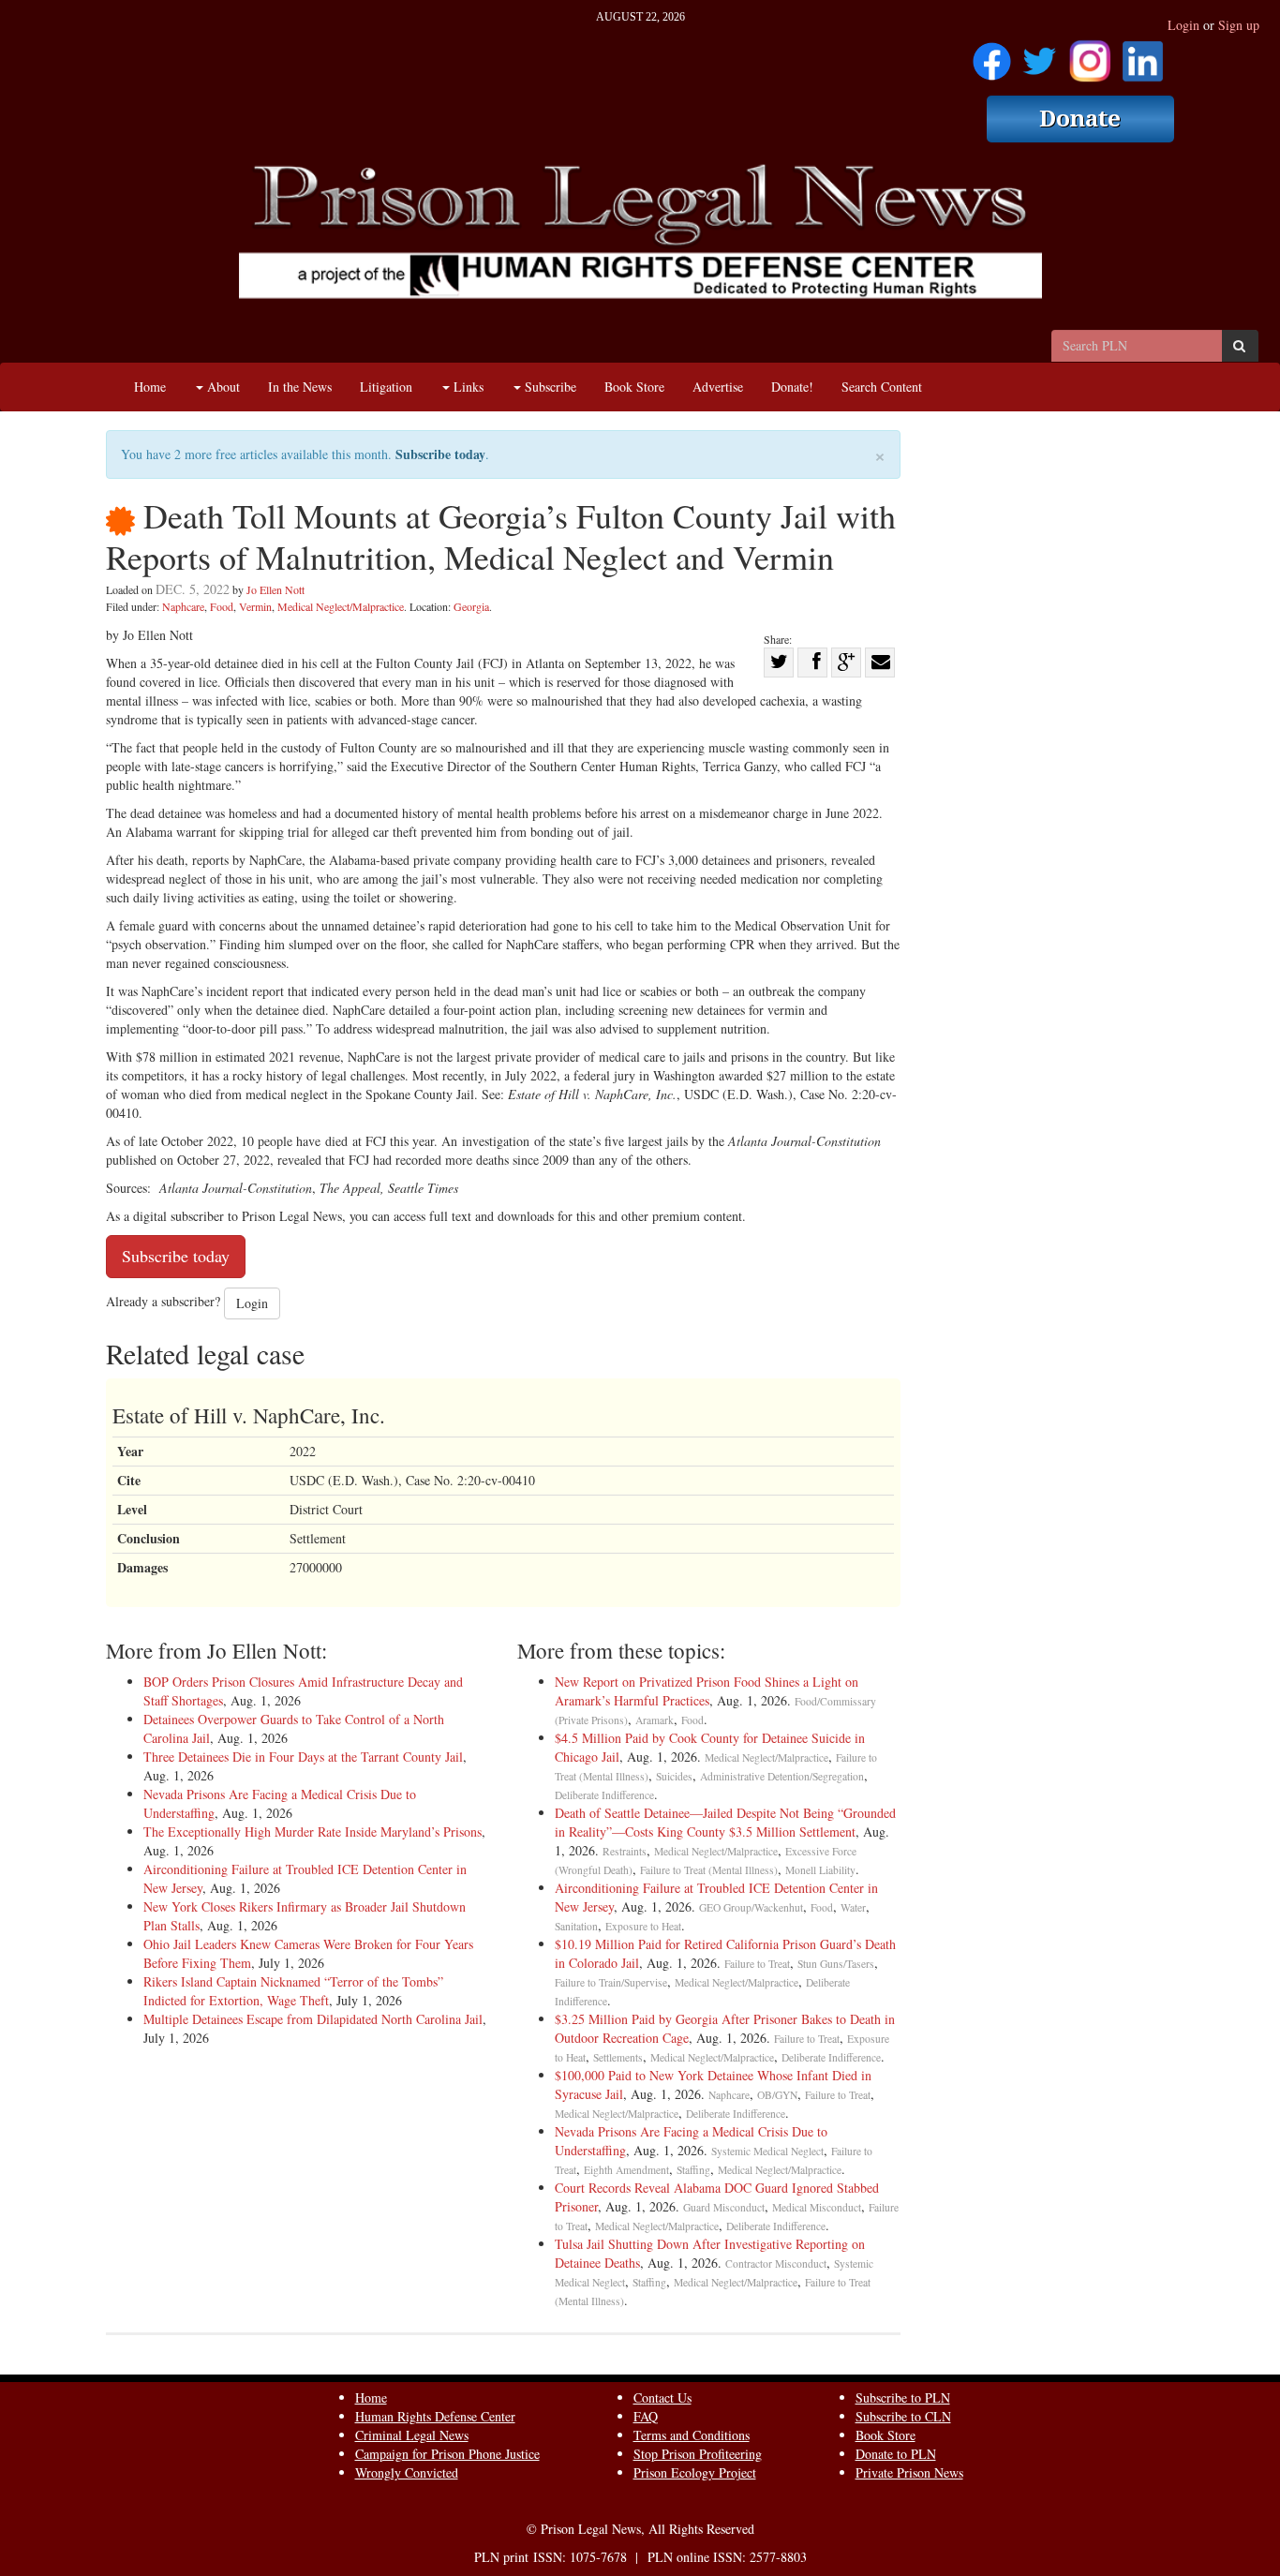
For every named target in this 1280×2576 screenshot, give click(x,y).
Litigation (386, 387)
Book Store (634, 387)
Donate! (792, 387)
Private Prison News (909, 2472)
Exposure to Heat (643, 1926)
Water (853, 1907)
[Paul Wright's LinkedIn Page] (1143, 55)
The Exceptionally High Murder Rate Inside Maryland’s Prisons (313, 1831)
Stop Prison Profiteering (698, 2454)
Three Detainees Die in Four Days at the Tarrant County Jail (303, 1757)
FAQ (646, 2416)
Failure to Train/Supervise (611, 1982)
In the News (300, 387)
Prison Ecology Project (695, 2472)
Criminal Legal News (412, 2435)
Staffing (693, 2170)
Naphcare (183, 606)
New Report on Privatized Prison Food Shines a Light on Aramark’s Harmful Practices (707, 1691)
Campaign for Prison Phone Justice (447, 2454)
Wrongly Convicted (407, 2472)
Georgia (471, 606)
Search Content (882, 387)
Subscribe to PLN (903, 2397)
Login (1183, 25)
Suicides (674, 1776)
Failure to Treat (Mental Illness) (709, 1870)
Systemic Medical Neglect (767, 2151)
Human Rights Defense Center (435, 2416)
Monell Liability (820, 1870)
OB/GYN (777, 2095)
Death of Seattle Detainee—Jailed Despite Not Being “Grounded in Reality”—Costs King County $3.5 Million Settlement (725, 1822)
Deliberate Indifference (604, 1795)
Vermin (255, 606)
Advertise (718, 387)
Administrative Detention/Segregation (782, 1776)
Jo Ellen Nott (275, 589)
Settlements (618, 2057)
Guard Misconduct (724, 2207)
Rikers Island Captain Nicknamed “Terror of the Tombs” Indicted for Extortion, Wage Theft (293, 1991)
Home (150, 387)
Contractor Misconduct (776, 2263)
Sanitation (576, 1926)
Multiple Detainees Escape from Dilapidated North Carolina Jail (313, 2019)
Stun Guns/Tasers (836, 1964)
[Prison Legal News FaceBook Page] (992, 55)
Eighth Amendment (626, 2170)
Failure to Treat (757, 1964)
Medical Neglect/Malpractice (341, 606)
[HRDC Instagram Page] (1090, 55)
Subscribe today (440, 454)
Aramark (655, 1720)
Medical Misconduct (817, 2207)
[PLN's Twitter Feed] (1040, 55)
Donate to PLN (896, 2454)
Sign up (1239, 25)
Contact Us (662, 2397)
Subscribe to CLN (903, 2416)
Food (222, 606)
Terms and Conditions (692, 2435)
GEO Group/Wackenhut (751, 1907)
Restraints (625, 1851)
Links (467, 387)
